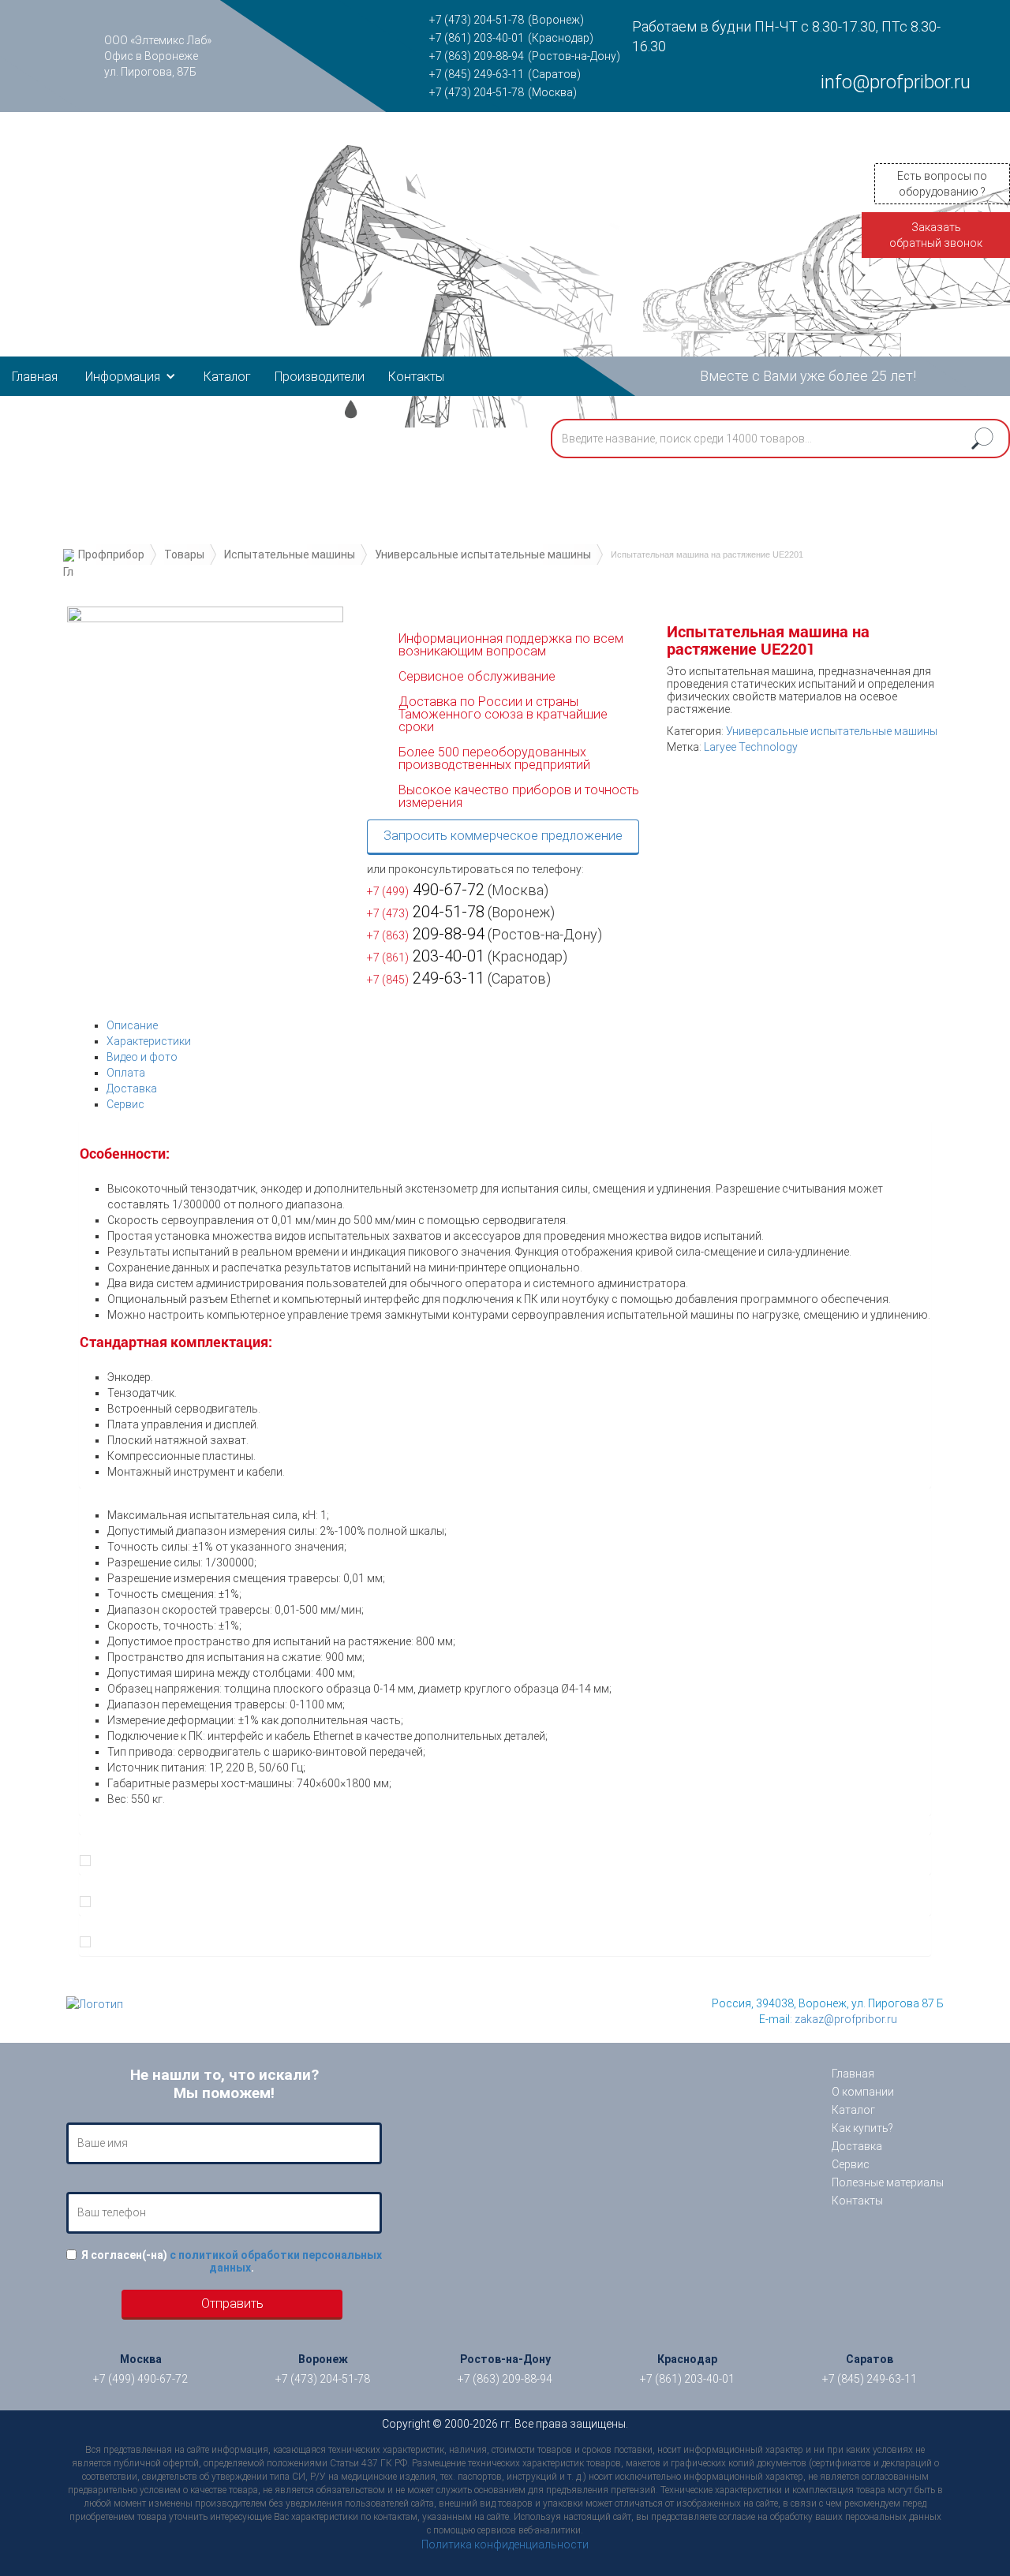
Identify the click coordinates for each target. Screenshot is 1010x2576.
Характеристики (149, 1041)
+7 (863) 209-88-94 (477, 56)
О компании (863, 2092)
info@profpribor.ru (896, 82)
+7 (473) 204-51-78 (477, 20)
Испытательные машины (290, 554)
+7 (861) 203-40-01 (477, 38)
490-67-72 (426, 890)
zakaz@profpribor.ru (846, 2019)
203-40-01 (426, 956)
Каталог (227, 377)
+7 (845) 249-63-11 (477, 74)
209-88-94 (426, 934)
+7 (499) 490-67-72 (140, 2379)
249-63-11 (426, 978)
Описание (132, 1025)
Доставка (132, 1088)
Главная (35, 377)
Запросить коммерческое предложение (503, 836)
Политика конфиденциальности (505, 2544)
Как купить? (862, 2128)
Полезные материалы (888, 2182)
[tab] (519, 1025)
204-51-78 (426, 912)
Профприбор (111, 554)
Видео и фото (142, 1057)
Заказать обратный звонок (936, 235)
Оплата (126, 1073)
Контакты (416, 377)
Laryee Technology (751, 747)
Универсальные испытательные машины (483, 554)
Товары (184, 554)
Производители (320, 377)
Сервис (125, 1104)
